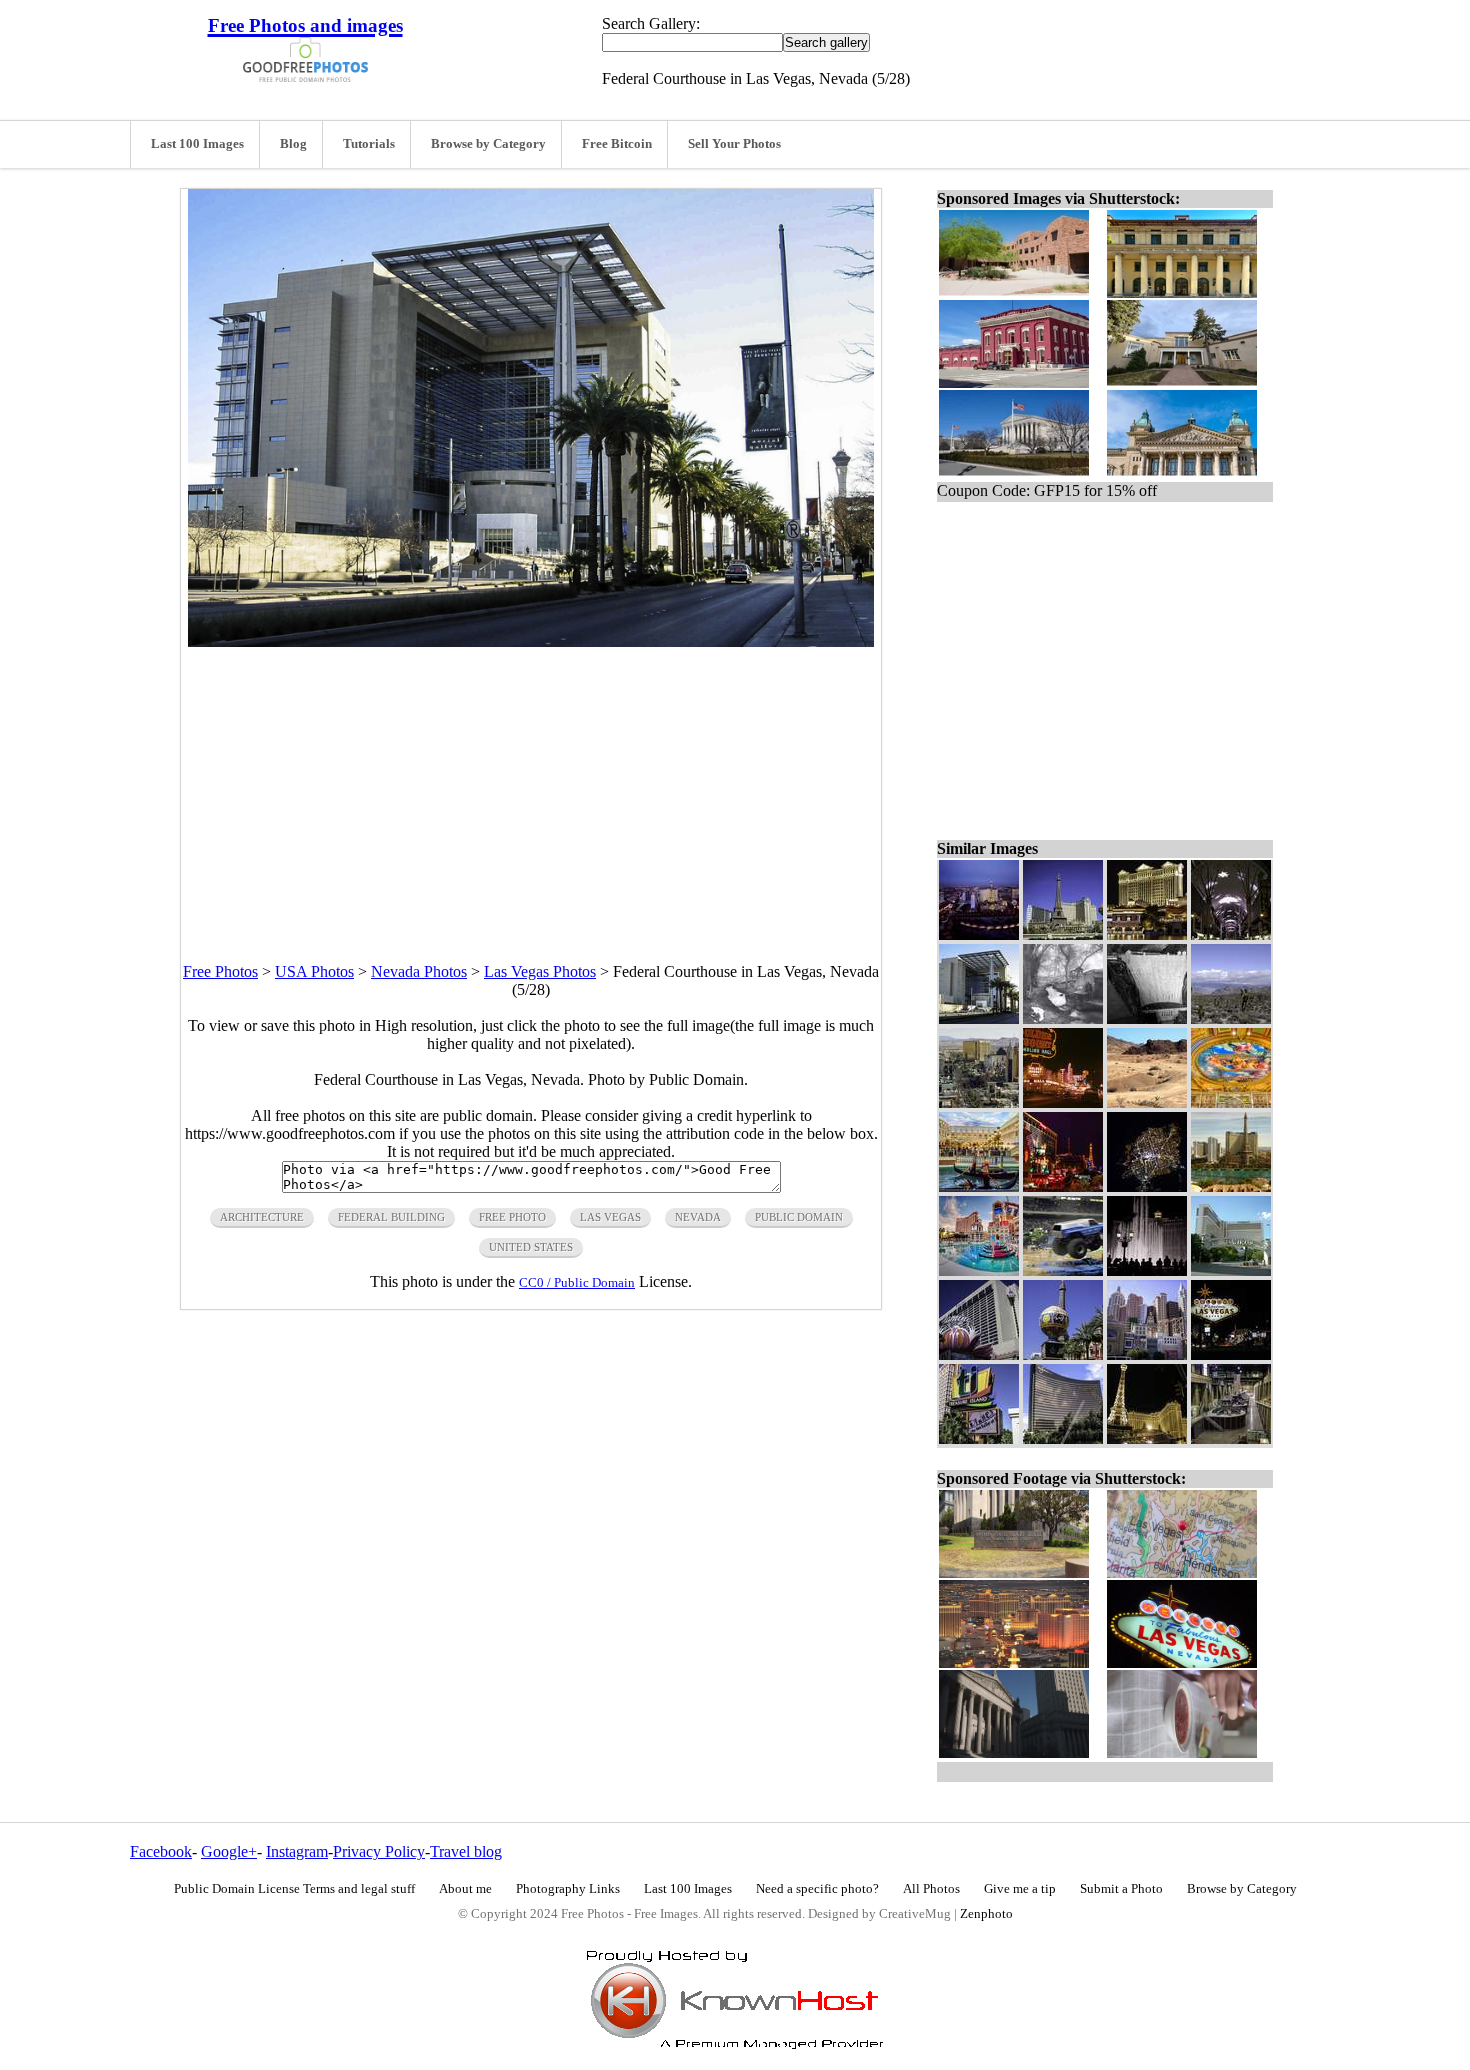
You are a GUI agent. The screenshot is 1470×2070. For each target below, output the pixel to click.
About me (465, 1889)
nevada (698, 1217)
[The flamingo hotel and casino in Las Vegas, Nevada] (979, 1354)
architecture (262, 1217)
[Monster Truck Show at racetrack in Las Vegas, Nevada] (1063, 1270)
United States (531, 1247)
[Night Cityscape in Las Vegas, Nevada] (979, 934)
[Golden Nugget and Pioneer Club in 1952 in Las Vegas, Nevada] (1063, 1102)
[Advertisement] (531, 787)
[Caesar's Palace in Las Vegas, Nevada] (1147, 934)
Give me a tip (1020, 1889)
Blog (293, 144)
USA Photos (314, 971)
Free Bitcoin (617, 144)
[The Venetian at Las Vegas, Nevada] (979, 1186)
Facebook (161, 1851)
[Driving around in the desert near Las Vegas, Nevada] (1147, 1102)
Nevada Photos (419, 971)
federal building (391, 1217)
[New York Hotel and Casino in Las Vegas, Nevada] (1147, 1354)
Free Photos (220, 971)
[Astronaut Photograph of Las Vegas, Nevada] (1147, 1186)
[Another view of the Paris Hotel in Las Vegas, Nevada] (1063, 1354)
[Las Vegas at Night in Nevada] (1063, 1186)
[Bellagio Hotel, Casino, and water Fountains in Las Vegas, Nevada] (1147, 1270)
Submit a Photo (1121, 1889)
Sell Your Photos (734, 144)
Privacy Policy (379, 1851)
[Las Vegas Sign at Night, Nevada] (1231, 1354)
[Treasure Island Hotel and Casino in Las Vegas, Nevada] (979, 1438)
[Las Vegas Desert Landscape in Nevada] (1147, 1018)
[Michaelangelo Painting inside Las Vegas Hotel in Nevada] (1231, 1102)
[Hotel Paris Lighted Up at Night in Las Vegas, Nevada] (1147, 1438)
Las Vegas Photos (540, 971)
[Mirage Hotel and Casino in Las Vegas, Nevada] (1231, 1270)
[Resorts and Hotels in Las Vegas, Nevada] (979, 1270)
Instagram (297, 1851)
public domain (799, 1217)
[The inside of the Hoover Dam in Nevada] (1231, 1438)
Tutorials (369, 144)
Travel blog (466, 1851)
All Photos (931, 1889)
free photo (512, 1217)
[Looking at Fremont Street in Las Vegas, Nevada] (1231, 934)
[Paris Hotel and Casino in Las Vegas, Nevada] (1063, 934)
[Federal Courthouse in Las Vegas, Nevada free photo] (531, 641)
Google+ (229, 1851)
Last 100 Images (197, 144)
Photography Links (568, 1889)
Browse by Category (488, 144)
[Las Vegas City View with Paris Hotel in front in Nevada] (1231, 1186)
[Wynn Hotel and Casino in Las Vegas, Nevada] (1063, 1438)
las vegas (610, 1217)
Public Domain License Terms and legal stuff (294, 1889)
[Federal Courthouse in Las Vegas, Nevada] (979, 1018)
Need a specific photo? (817, 1889)
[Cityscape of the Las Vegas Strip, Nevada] (979, 1102)
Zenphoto (986, 1914)
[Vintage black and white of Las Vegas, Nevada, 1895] (1063, 1018)
